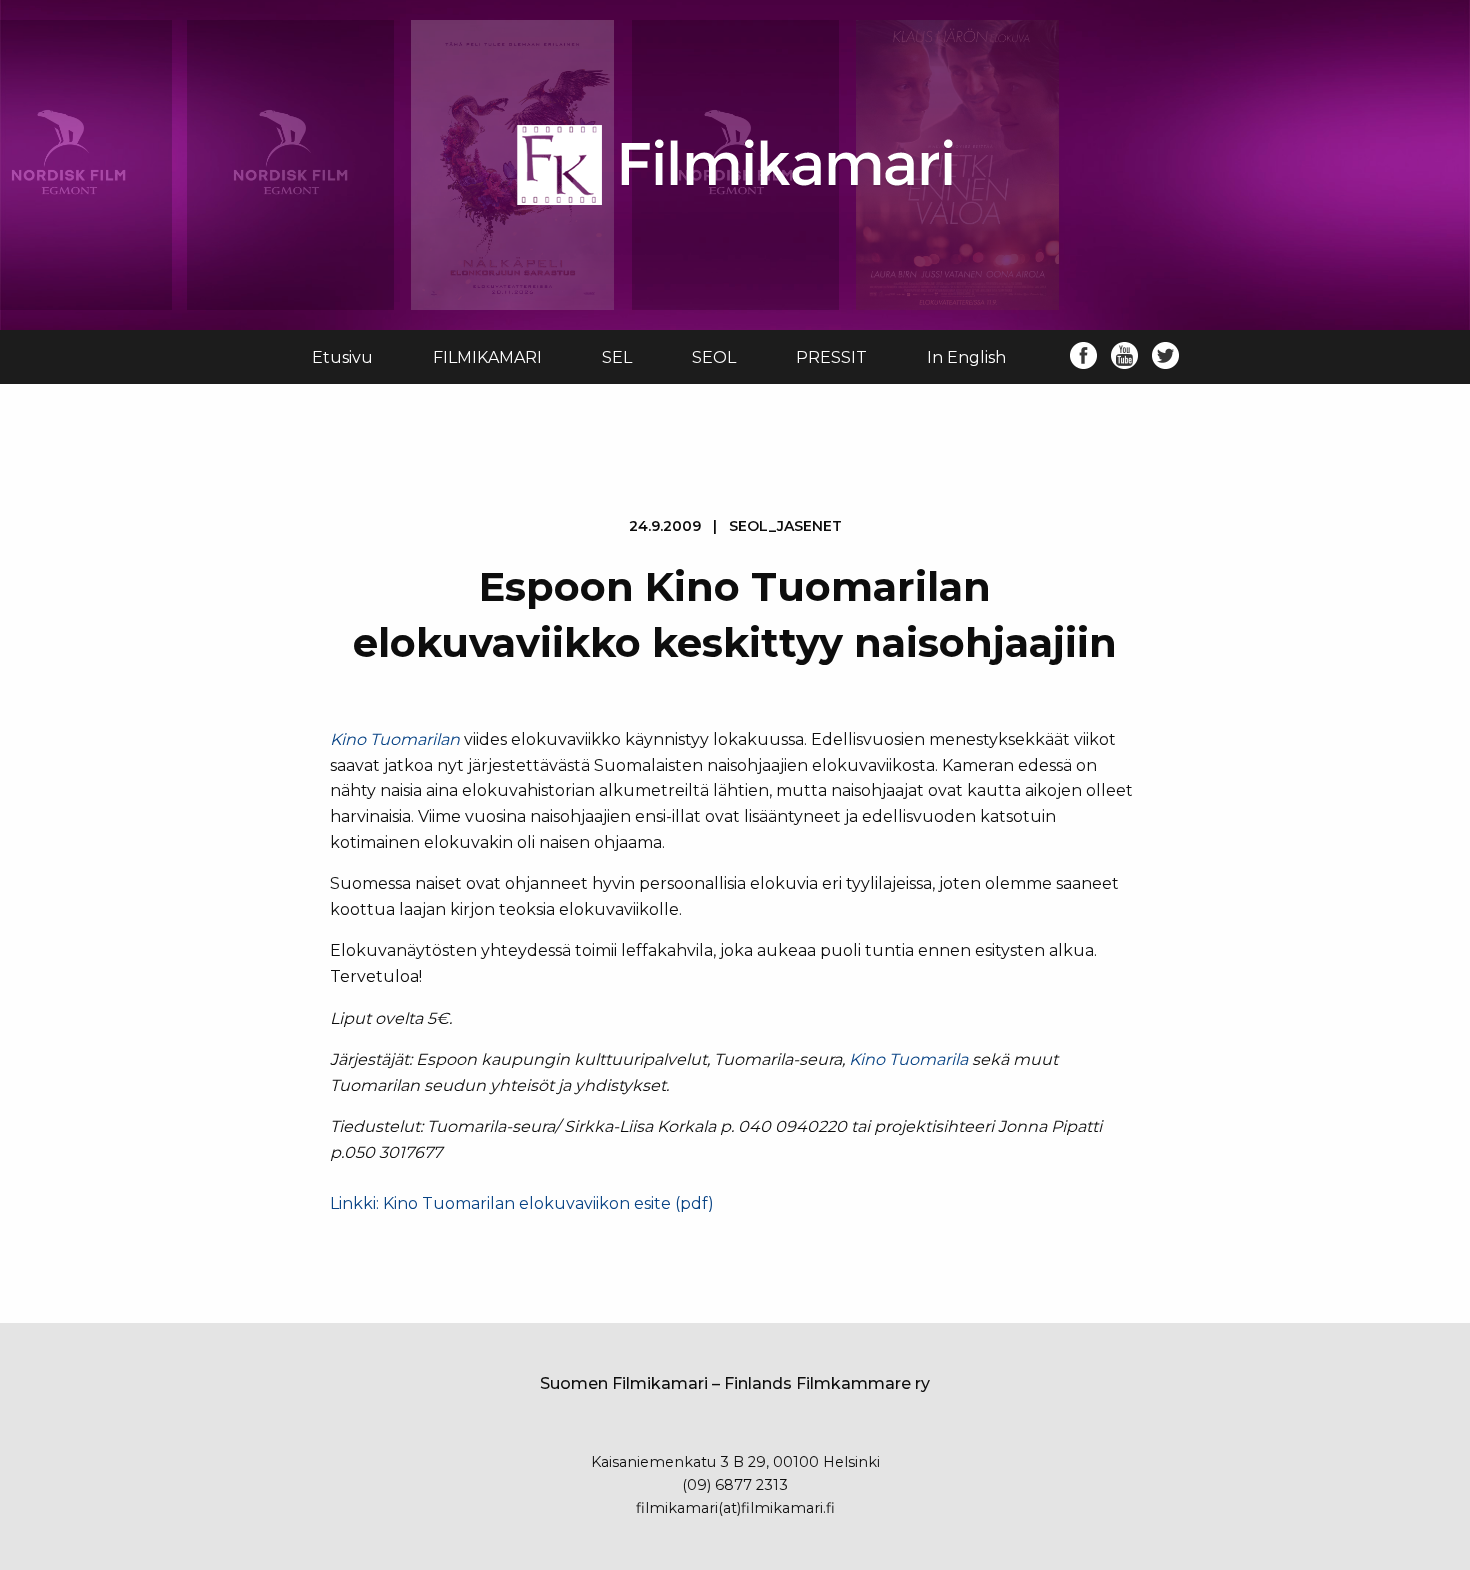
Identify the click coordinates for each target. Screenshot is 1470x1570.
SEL (617, 357)
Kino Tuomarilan (395, 739)
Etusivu (342, 357)
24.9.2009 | (735, 526)
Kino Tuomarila (908, 1059)
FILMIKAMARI (487, 357)
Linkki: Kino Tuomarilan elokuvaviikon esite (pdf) (522, 1203)
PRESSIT (831, 357)
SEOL (714, 357)
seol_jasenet (785, 526)
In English (966, 357)
